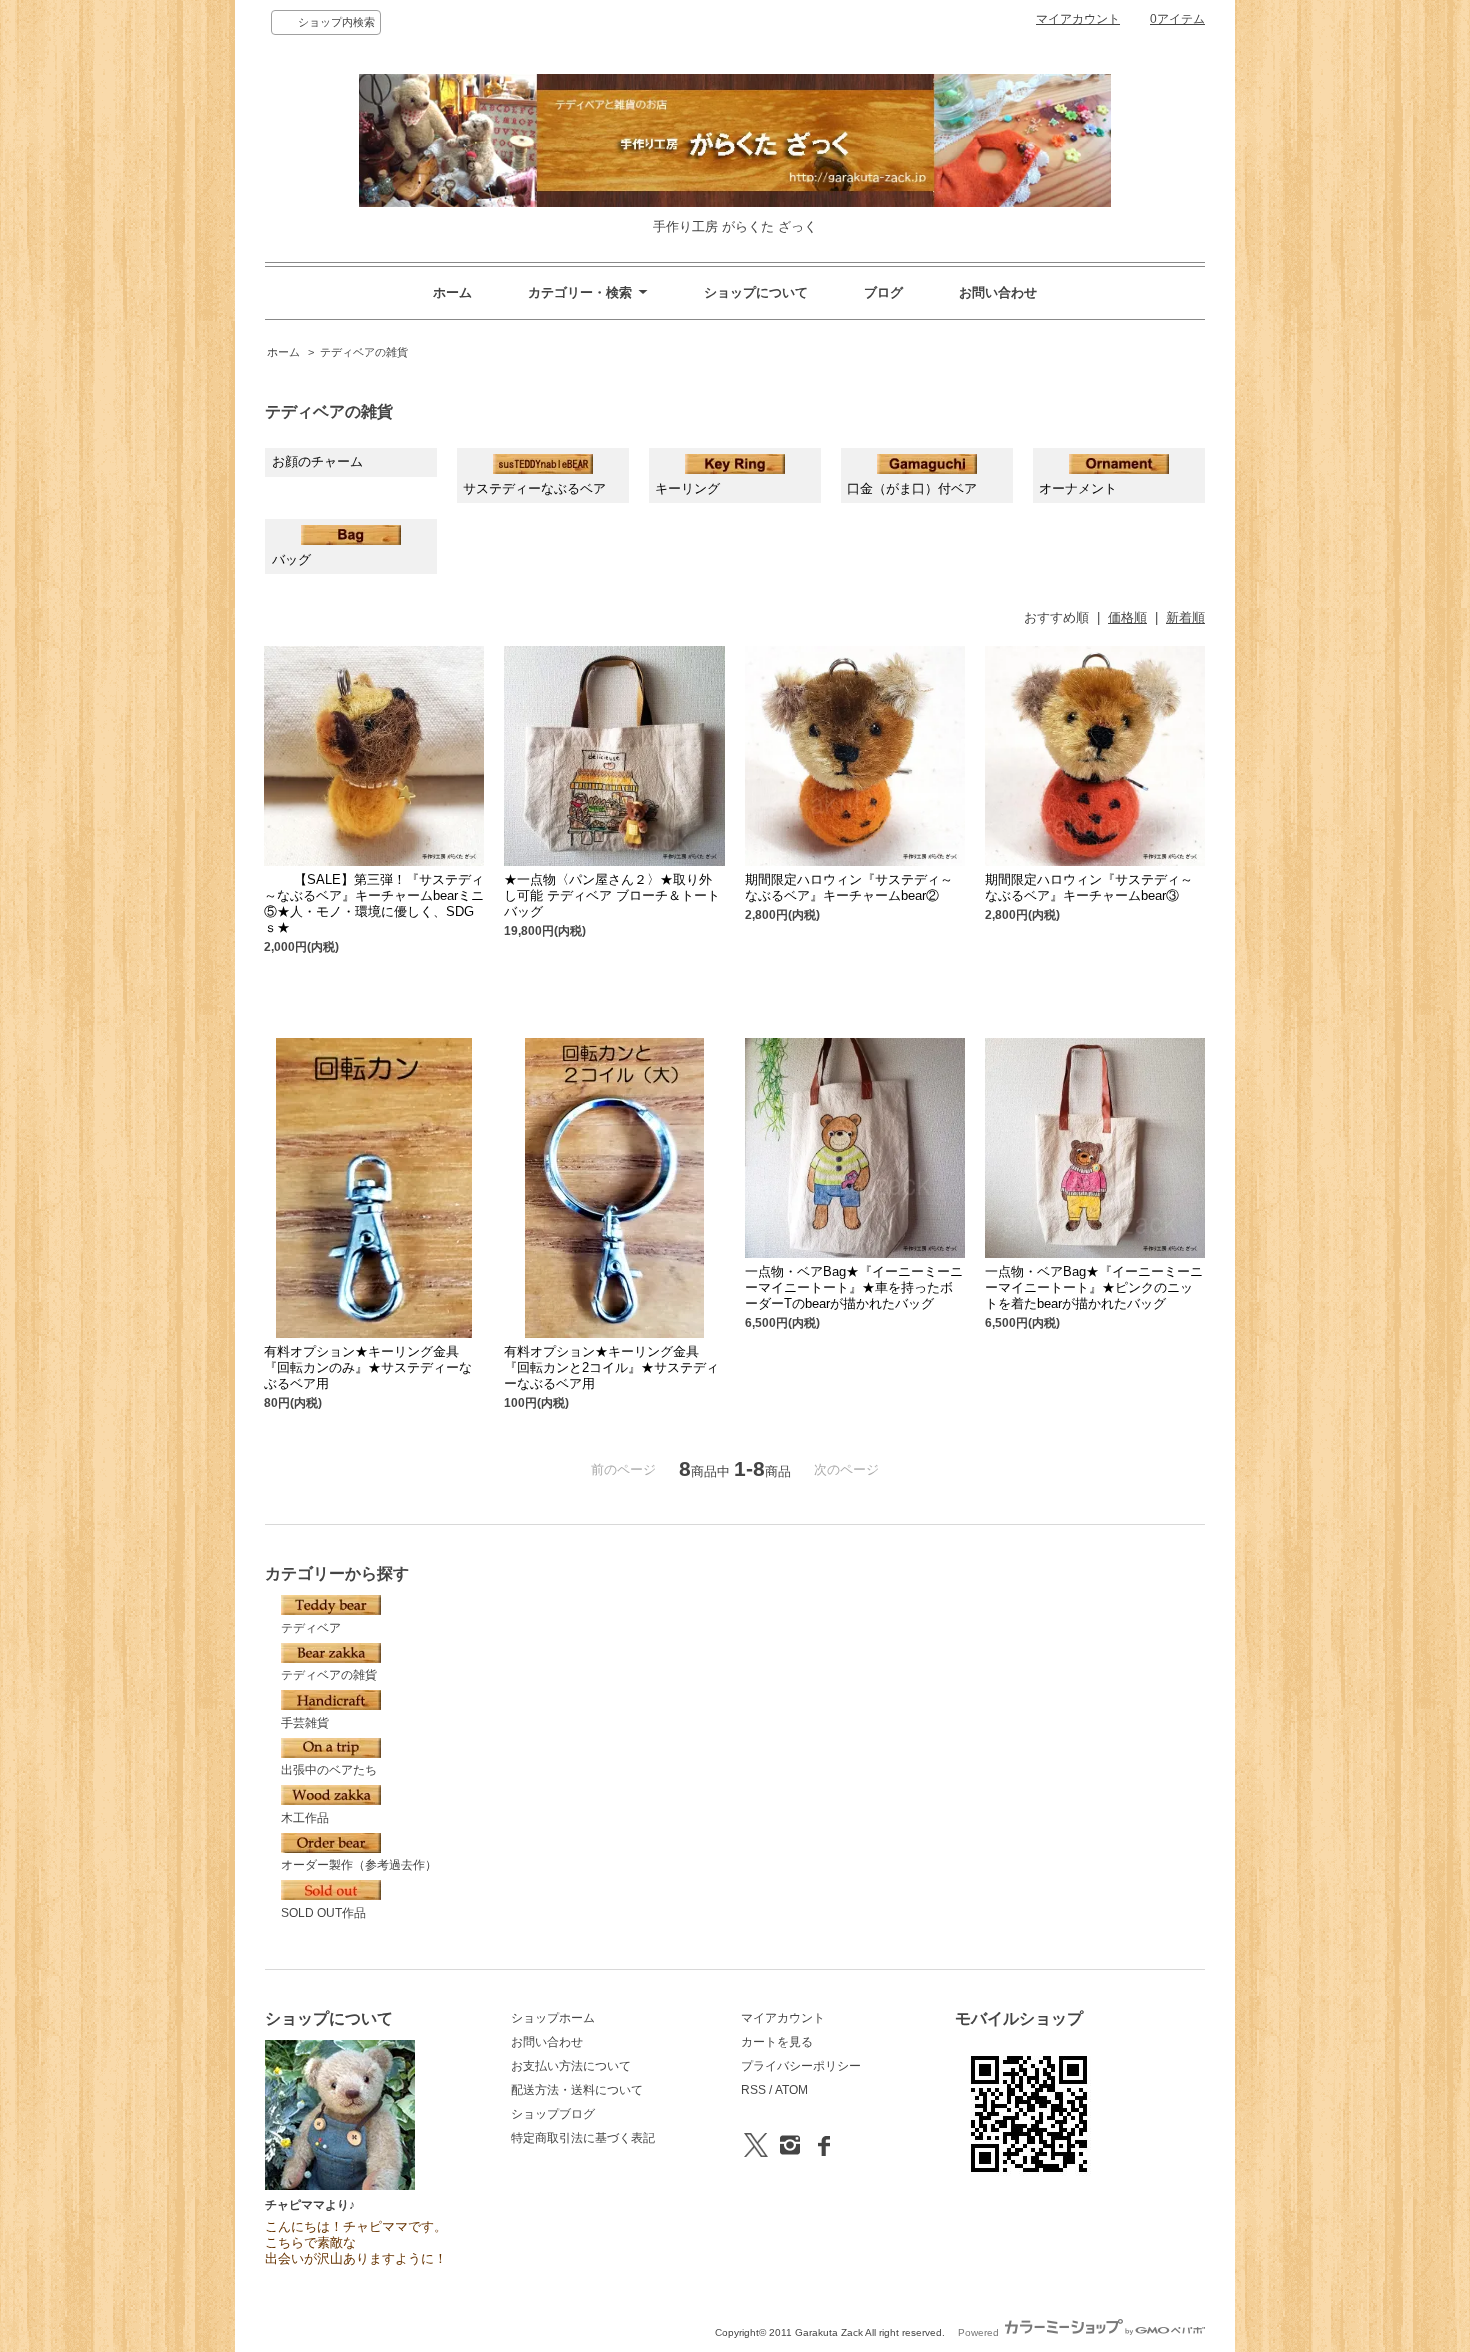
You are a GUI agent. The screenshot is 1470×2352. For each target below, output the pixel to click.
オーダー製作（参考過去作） (359, 1865)
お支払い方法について (571, 2066)
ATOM (791, 2090)
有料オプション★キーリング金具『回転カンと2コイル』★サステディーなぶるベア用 (611, 1367)
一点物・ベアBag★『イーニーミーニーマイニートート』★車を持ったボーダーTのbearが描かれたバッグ (854, 1287)
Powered (980, 2332)
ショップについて (756, 292)
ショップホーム (553, 2018)
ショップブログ (553, 2114)
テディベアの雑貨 (364, 352)
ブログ (883, 292)
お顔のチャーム (317, 461)
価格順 (1127, 617)
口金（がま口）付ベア (912, 488)
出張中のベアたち (329, 1770)
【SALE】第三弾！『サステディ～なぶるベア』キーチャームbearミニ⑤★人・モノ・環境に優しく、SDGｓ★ (374, 903)
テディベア (311, 1628)
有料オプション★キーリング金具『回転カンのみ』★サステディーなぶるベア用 (368, 1367)
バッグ (291, 559)
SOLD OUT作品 (323, 1913)
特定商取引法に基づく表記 (583, 2138)
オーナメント (1078, 488)
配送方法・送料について (577, 2090)
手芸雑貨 (305, 1723)
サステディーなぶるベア (534, 488)
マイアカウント (1078, 19)
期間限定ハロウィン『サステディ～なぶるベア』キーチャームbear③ (1089, 887)
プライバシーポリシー (801, 2066)
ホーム (452, 292)
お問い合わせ (998, 292)
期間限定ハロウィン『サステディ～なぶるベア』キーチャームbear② (849, 887)
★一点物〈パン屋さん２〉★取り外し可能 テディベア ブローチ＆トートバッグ (612, 895)
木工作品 (305, 1818)
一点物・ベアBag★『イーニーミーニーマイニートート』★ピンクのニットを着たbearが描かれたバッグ (1094, 1287)
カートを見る (777, 2042)
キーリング (687, 488)
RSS (753, 2090)
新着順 (1185, 617)
